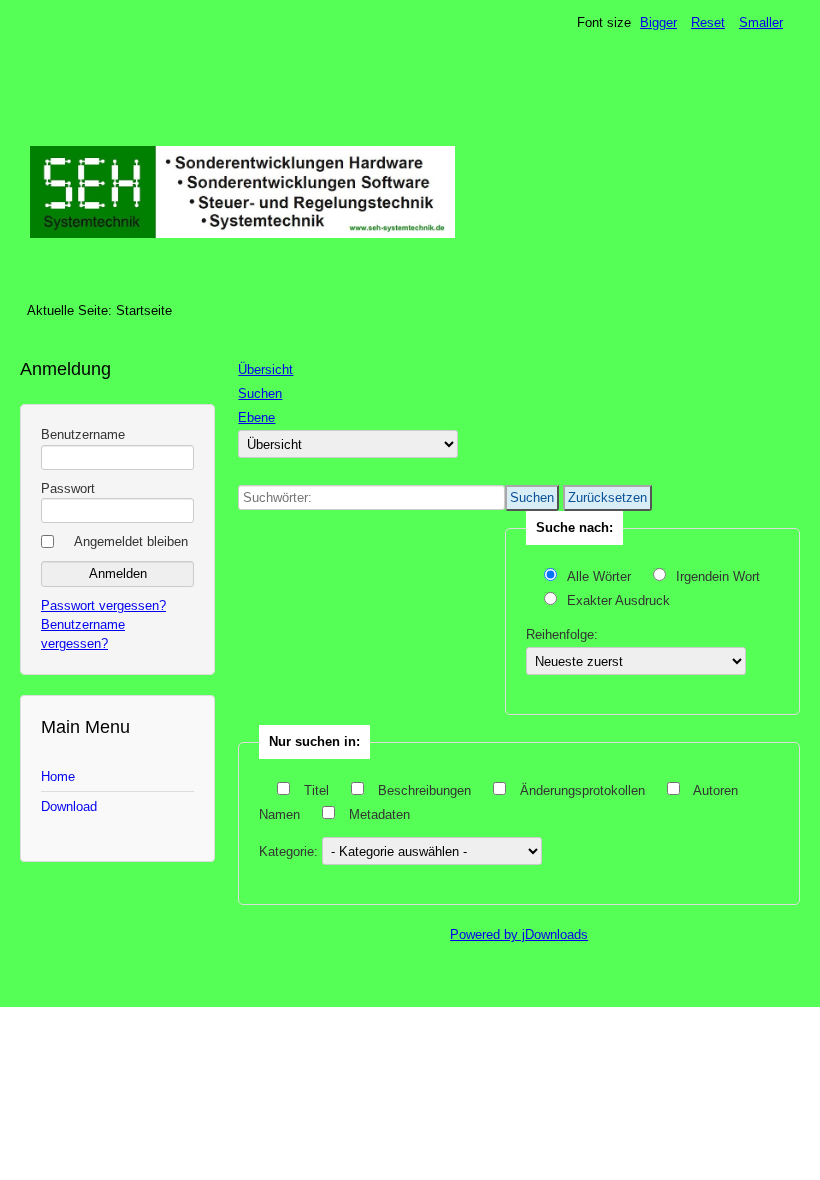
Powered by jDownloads (519, 934)
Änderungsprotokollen (582, 790)
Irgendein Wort (718, 576)
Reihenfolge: (562, 634)
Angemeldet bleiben (131, 541)
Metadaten (377, 814)
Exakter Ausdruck (618, 600)
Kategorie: (290, 851)
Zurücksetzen (607, 497)
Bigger (658, 22)
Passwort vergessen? (103, 605)
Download (69, 806)
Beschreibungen (424, 790)
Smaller (761, 22)
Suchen (532, 497)
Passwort (68, 488)
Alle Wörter (601, 576)
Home (58, 776)
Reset (708, 22)
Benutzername (83, 434)
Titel (316, 790)
